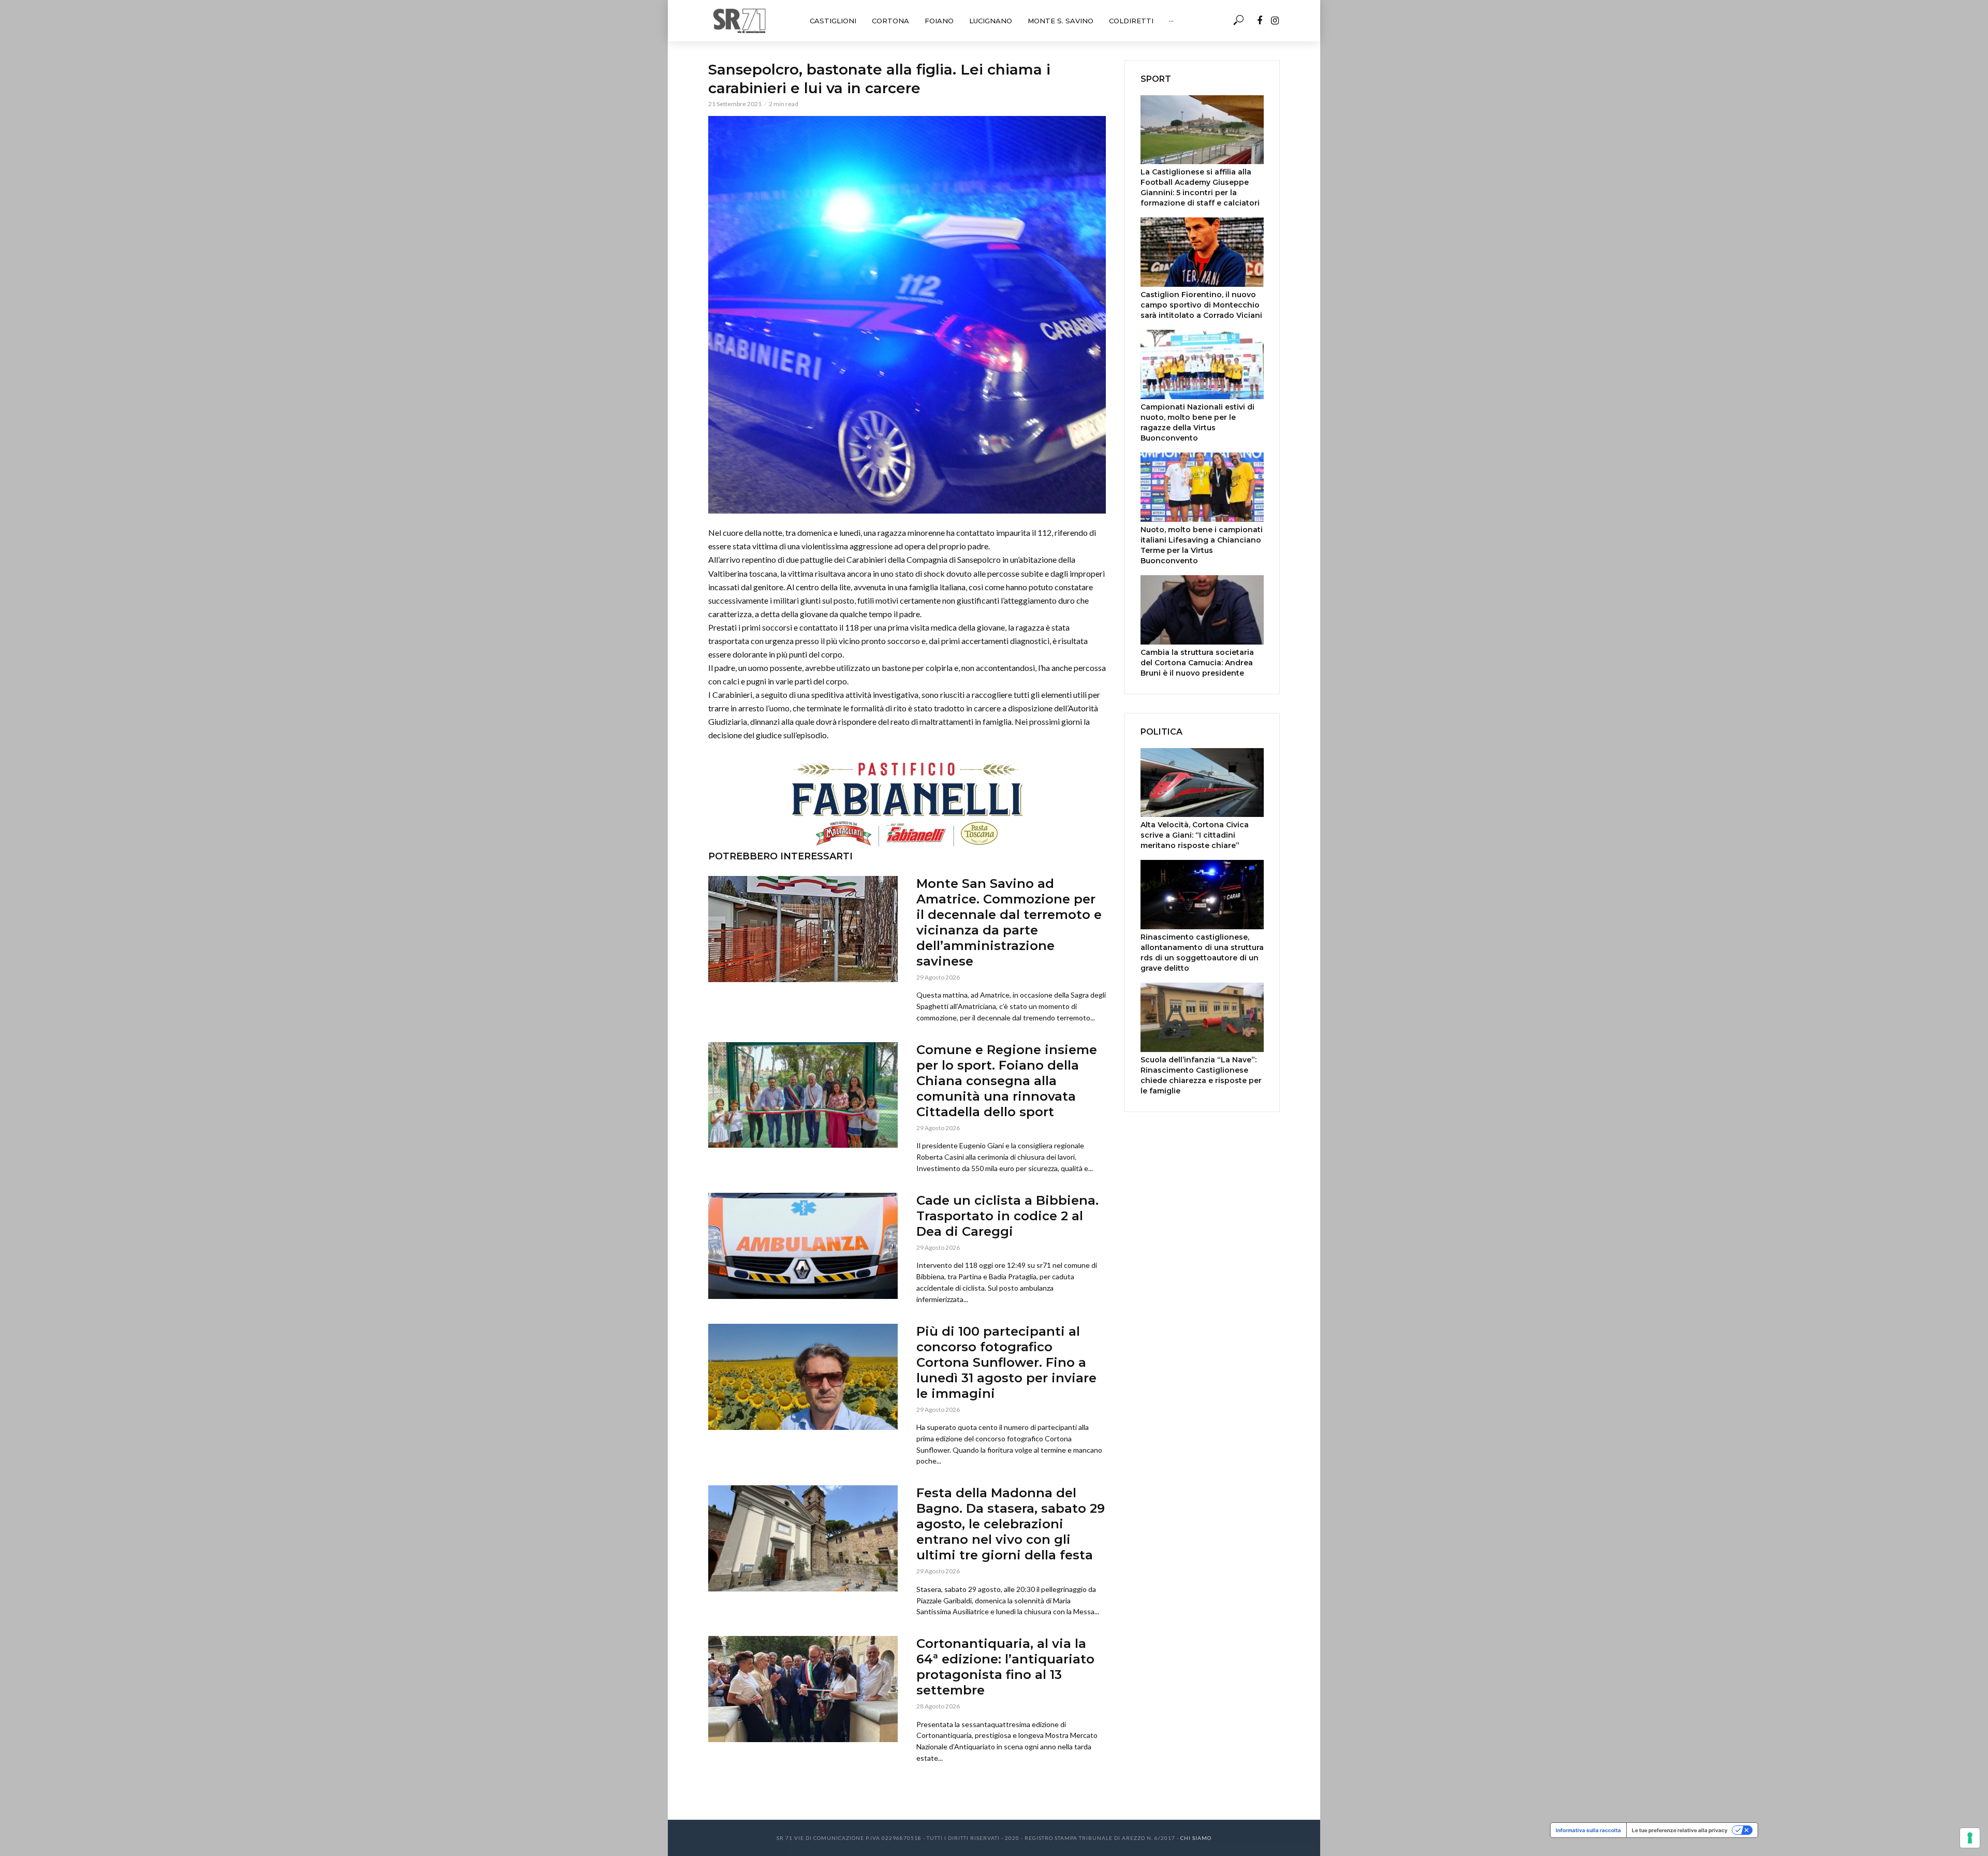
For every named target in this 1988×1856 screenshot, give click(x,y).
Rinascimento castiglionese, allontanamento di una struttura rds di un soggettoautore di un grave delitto (1202, 953)
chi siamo (1196, 1838)
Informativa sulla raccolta (1588, 1830)
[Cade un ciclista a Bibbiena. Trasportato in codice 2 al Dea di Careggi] (803, 1246)
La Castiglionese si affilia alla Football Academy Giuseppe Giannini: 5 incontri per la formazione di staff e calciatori (1200, 187)
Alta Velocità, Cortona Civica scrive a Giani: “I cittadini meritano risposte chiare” (1195, 835)
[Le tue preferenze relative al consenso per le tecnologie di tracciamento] (1970, 1838)
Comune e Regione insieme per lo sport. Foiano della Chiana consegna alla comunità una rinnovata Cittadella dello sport (1007, 1081)
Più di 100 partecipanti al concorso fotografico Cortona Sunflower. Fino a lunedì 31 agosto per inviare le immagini (1006, 1362)
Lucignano (991, 21)
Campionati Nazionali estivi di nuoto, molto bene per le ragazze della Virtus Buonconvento (1197, 422)
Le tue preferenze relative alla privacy (1680, 1830)
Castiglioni (833, 21)
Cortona (890, 21)
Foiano (939, 21)
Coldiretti (1131, 21)
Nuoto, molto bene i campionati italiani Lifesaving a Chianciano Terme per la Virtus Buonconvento (1202, 545)
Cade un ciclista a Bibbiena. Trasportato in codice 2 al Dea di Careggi (1007, 1216)
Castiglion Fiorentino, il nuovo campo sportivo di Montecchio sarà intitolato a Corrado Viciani (1201, 305)
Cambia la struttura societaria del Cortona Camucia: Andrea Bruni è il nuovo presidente (1197, 663)
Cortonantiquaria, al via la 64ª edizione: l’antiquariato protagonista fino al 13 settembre (1005, 1667)
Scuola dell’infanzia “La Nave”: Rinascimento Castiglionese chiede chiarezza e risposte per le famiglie (1201, 1075)
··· (1171, 21)
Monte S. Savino (1061, 21)
